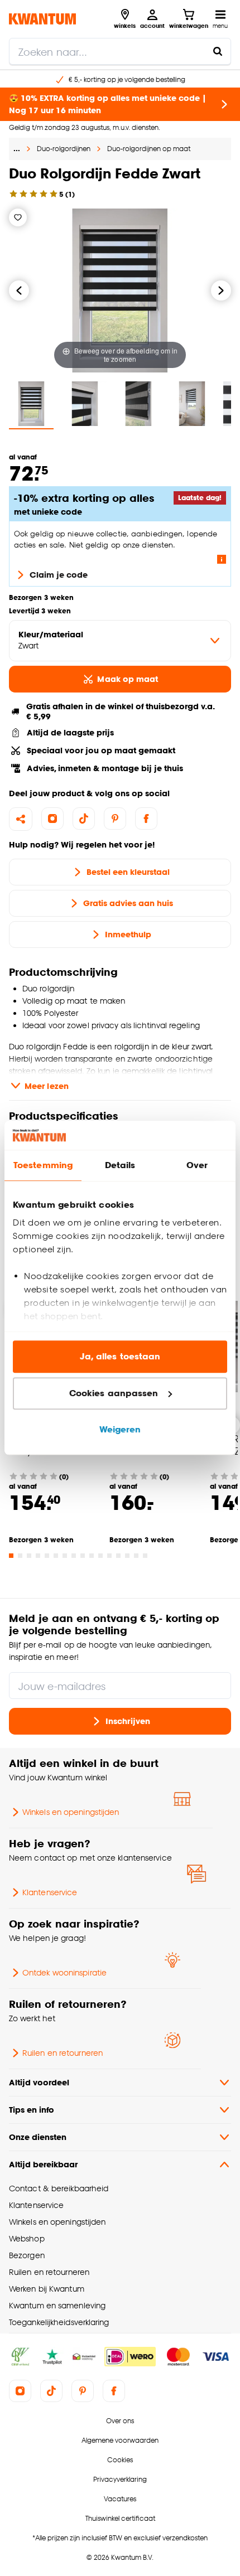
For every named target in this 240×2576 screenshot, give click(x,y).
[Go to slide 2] (20, 1556)
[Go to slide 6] (56, 1556)
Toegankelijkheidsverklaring (59, 2322)
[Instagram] (52, 819)
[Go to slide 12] (109, 1556)
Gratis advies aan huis (128, 903)
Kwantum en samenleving (57, 2305)
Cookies (120, 2460)
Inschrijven (128, 1721)
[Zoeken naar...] (218, 51)
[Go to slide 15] (136, 1556)
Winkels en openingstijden (71, 1812)
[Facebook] (146, 819)
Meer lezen (47, 1086)
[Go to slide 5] (47, 1556)
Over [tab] (197, 1166)
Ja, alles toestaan (120, 1357)
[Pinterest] (115, 819)
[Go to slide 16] (145, 1556)
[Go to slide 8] (74, 1556)
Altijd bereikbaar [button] (43, 2164)
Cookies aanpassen (114, 1393)
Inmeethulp (128, 934)
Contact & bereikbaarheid (59, 2188)
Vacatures (120, 2499)
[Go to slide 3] (29, 1556)
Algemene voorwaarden (120, 2440)
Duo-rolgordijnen (64, 149)
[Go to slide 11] (100, 1556)
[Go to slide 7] (65, 1556)
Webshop (27, 2238)
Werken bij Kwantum (47, 2289)
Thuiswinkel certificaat (120, 2518)
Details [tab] (120, 1166)
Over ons (120, 2421)
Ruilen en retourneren (63, 2053)
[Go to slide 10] (92, 1556)
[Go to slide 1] (11, 1556)
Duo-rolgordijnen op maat (149, 149)
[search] (120, 51)
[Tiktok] (84, 819)
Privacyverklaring (120, 2479)
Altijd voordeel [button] (39, 2082)
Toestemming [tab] (43, 1166)
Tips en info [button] (32, 2110)
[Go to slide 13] (118, 1556)
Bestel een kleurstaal (128, 872)
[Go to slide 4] (38, 1556)
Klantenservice (50, 1892)
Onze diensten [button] (38, 2137)
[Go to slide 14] (127, 1556)
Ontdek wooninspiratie (64, 1972)
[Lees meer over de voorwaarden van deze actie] (222, 559)
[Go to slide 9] (83, 1556)
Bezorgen (27, 2255)
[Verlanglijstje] (18, 217)
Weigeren (120, 1430)
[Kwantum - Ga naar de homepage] (42, 19)
